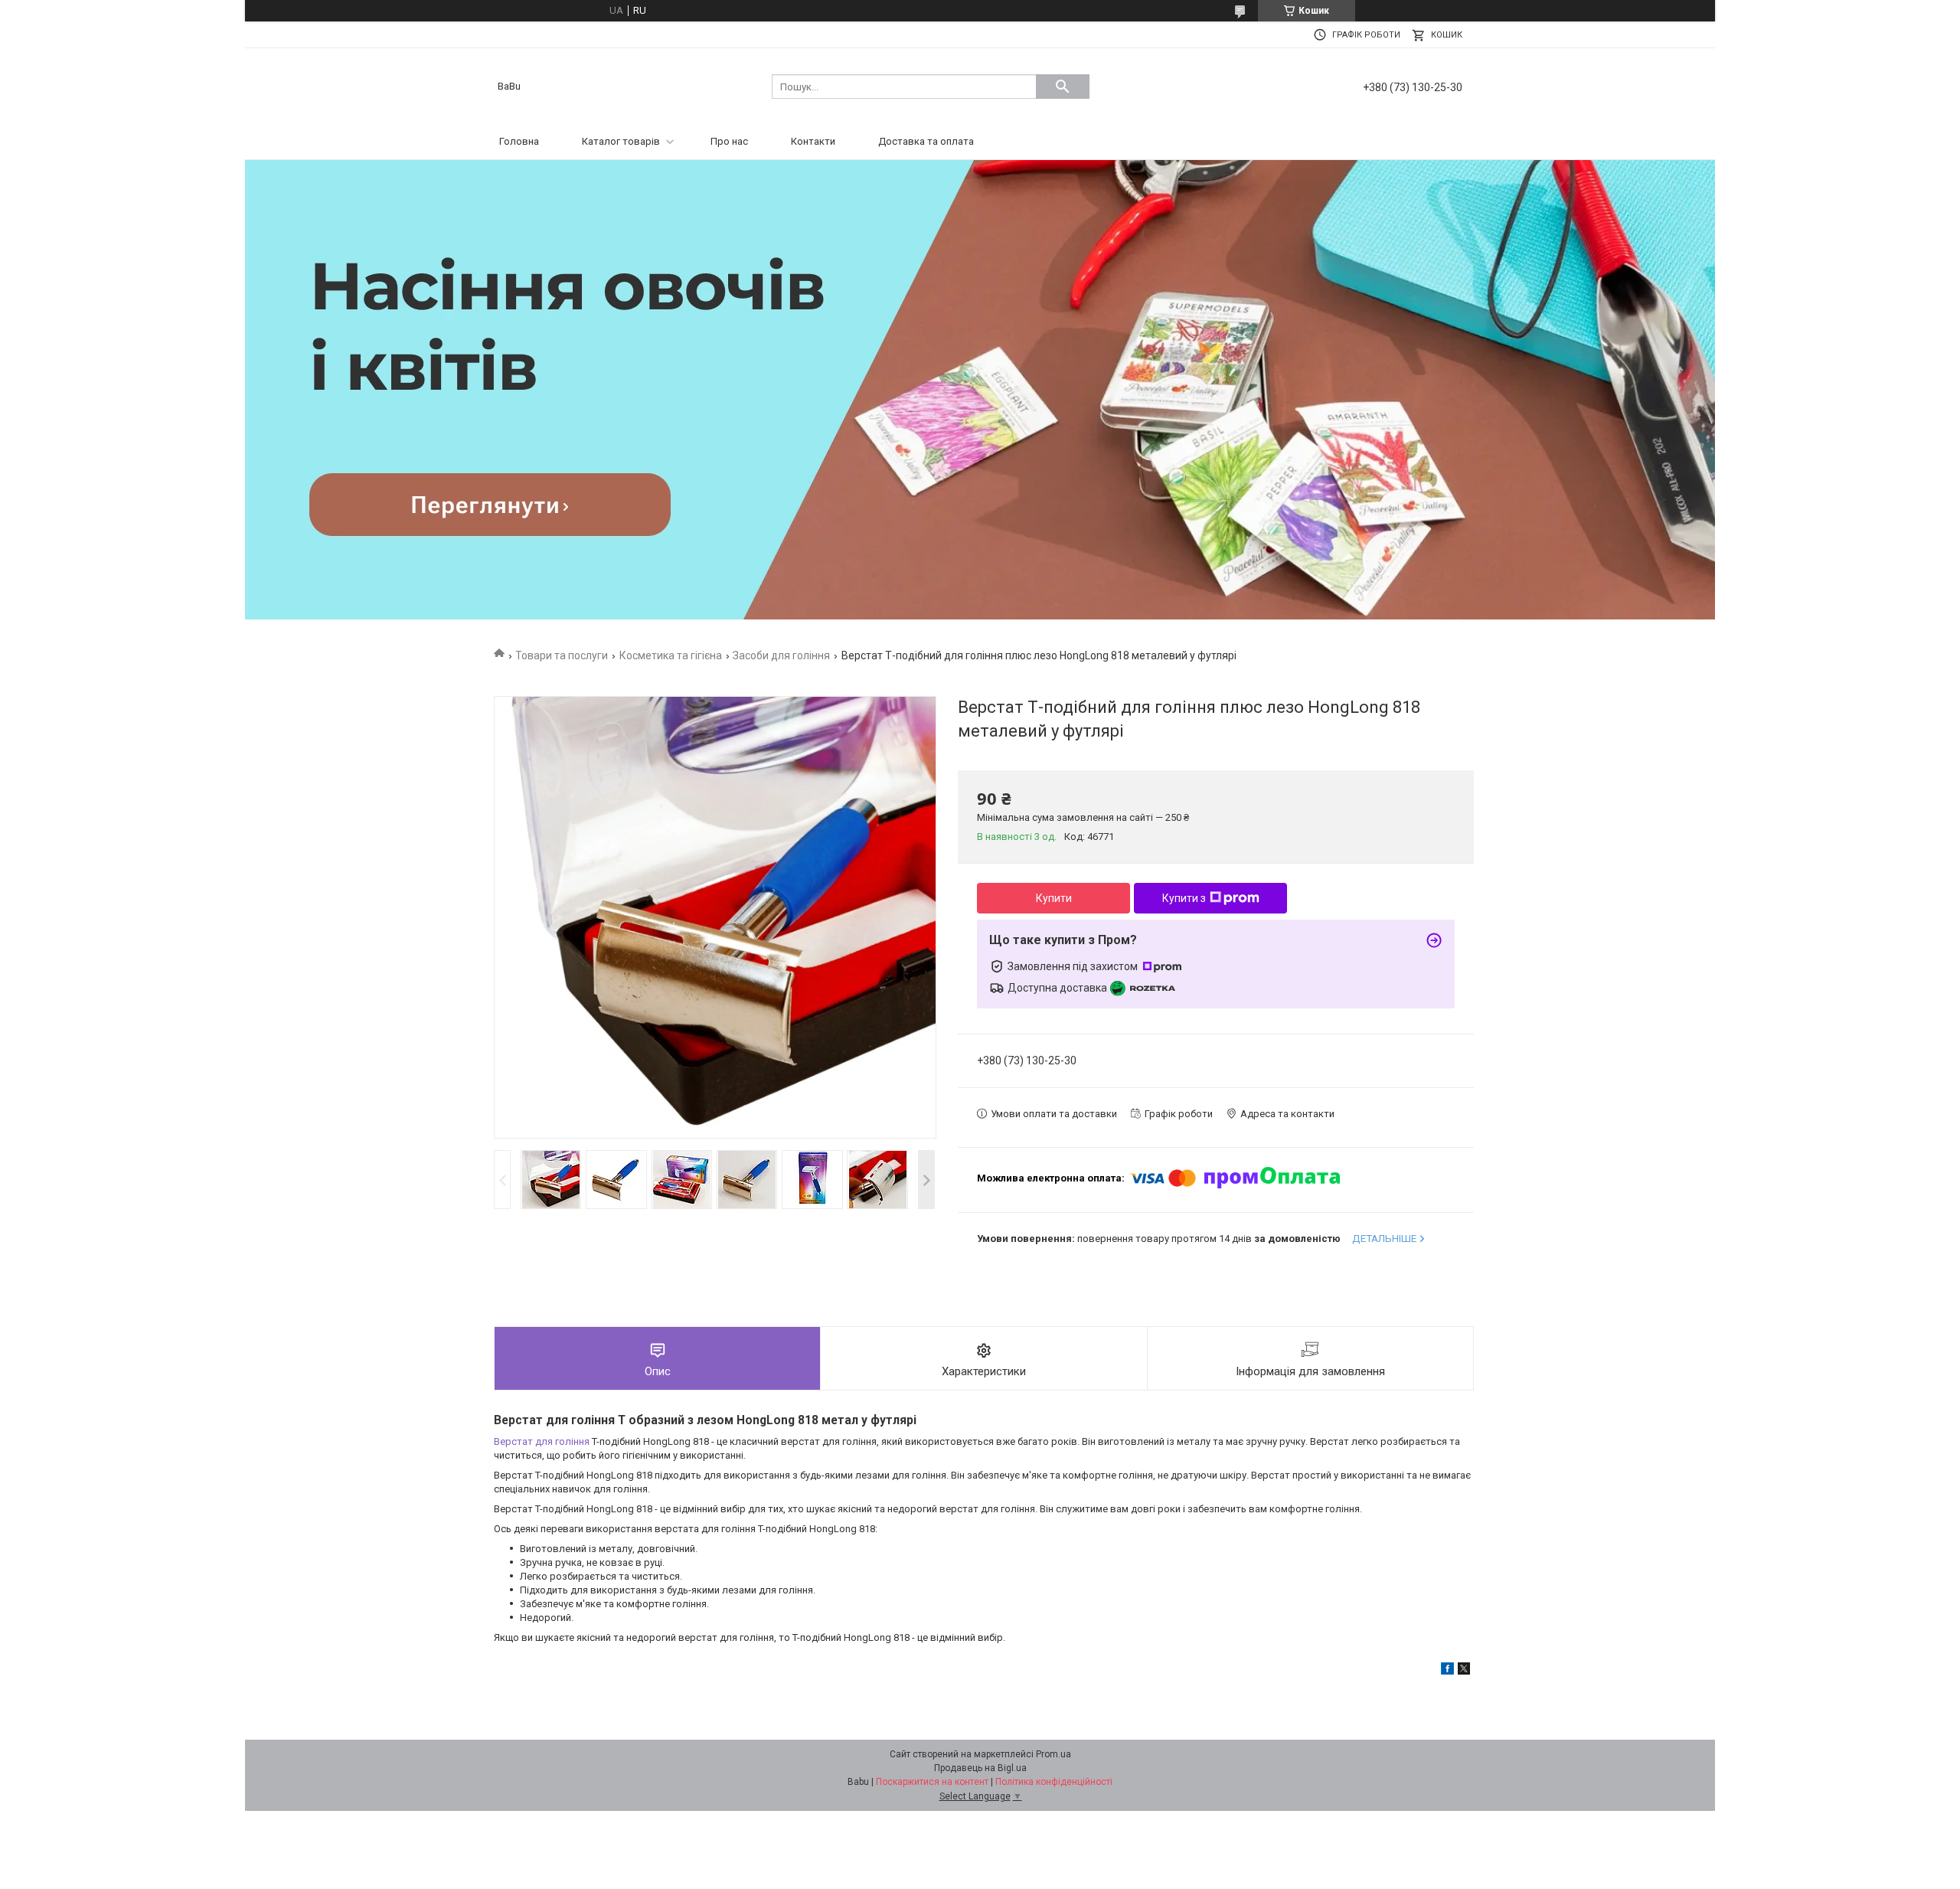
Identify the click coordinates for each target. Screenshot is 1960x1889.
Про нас (729, 141)
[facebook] (1447, 1671)
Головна (519, 141)
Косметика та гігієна (671, 655)
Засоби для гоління (781, 655)
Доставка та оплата (926, 141)
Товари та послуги (562, 655)
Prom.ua (1053, 1754)
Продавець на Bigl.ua (980, 1768)
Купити (1054, 898)
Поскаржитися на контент (932, 1782)
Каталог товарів (621, 141)
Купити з (1184, 898)
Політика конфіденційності (1054, 1782)
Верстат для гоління (542, 1441)
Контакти (813, 141)
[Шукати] (1063, 87)
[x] (1464, 1671)
